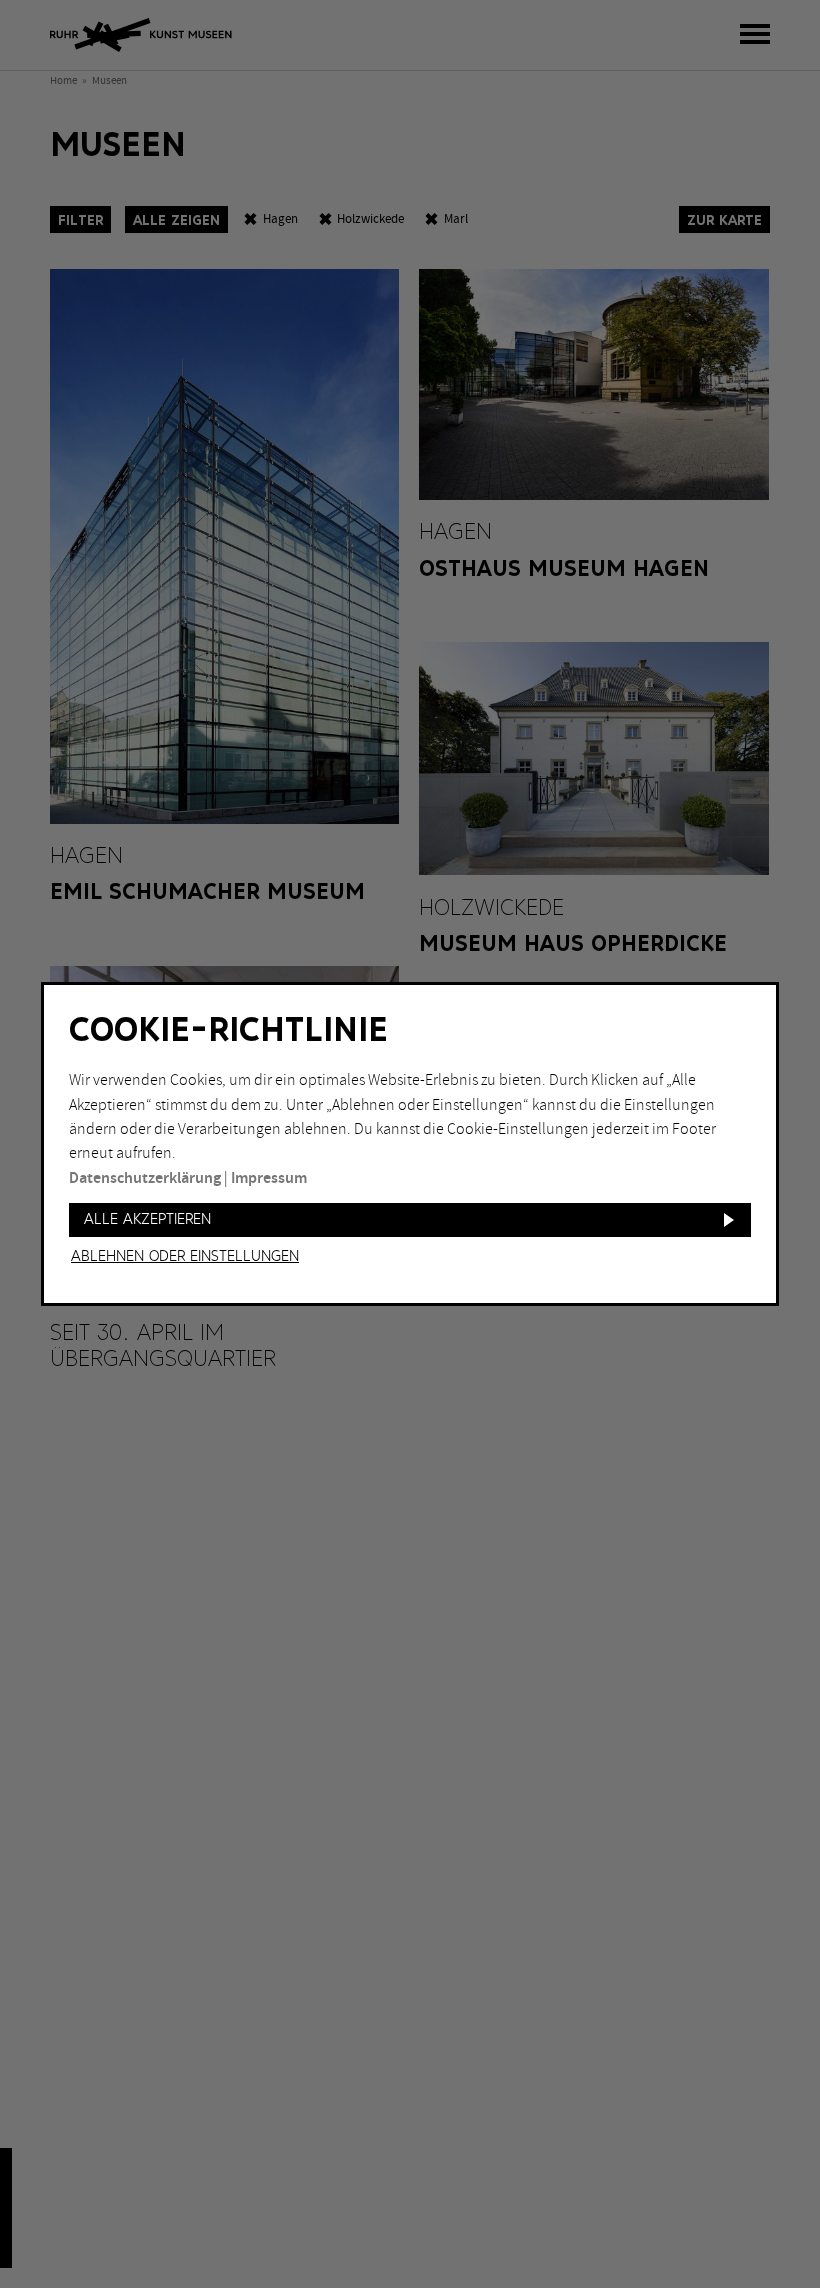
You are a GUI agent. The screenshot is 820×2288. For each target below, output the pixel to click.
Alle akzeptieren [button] (147, 1219)
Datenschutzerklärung (145, 1178)
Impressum (269, 1178)
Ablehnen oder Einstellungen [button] (185, 1257)
